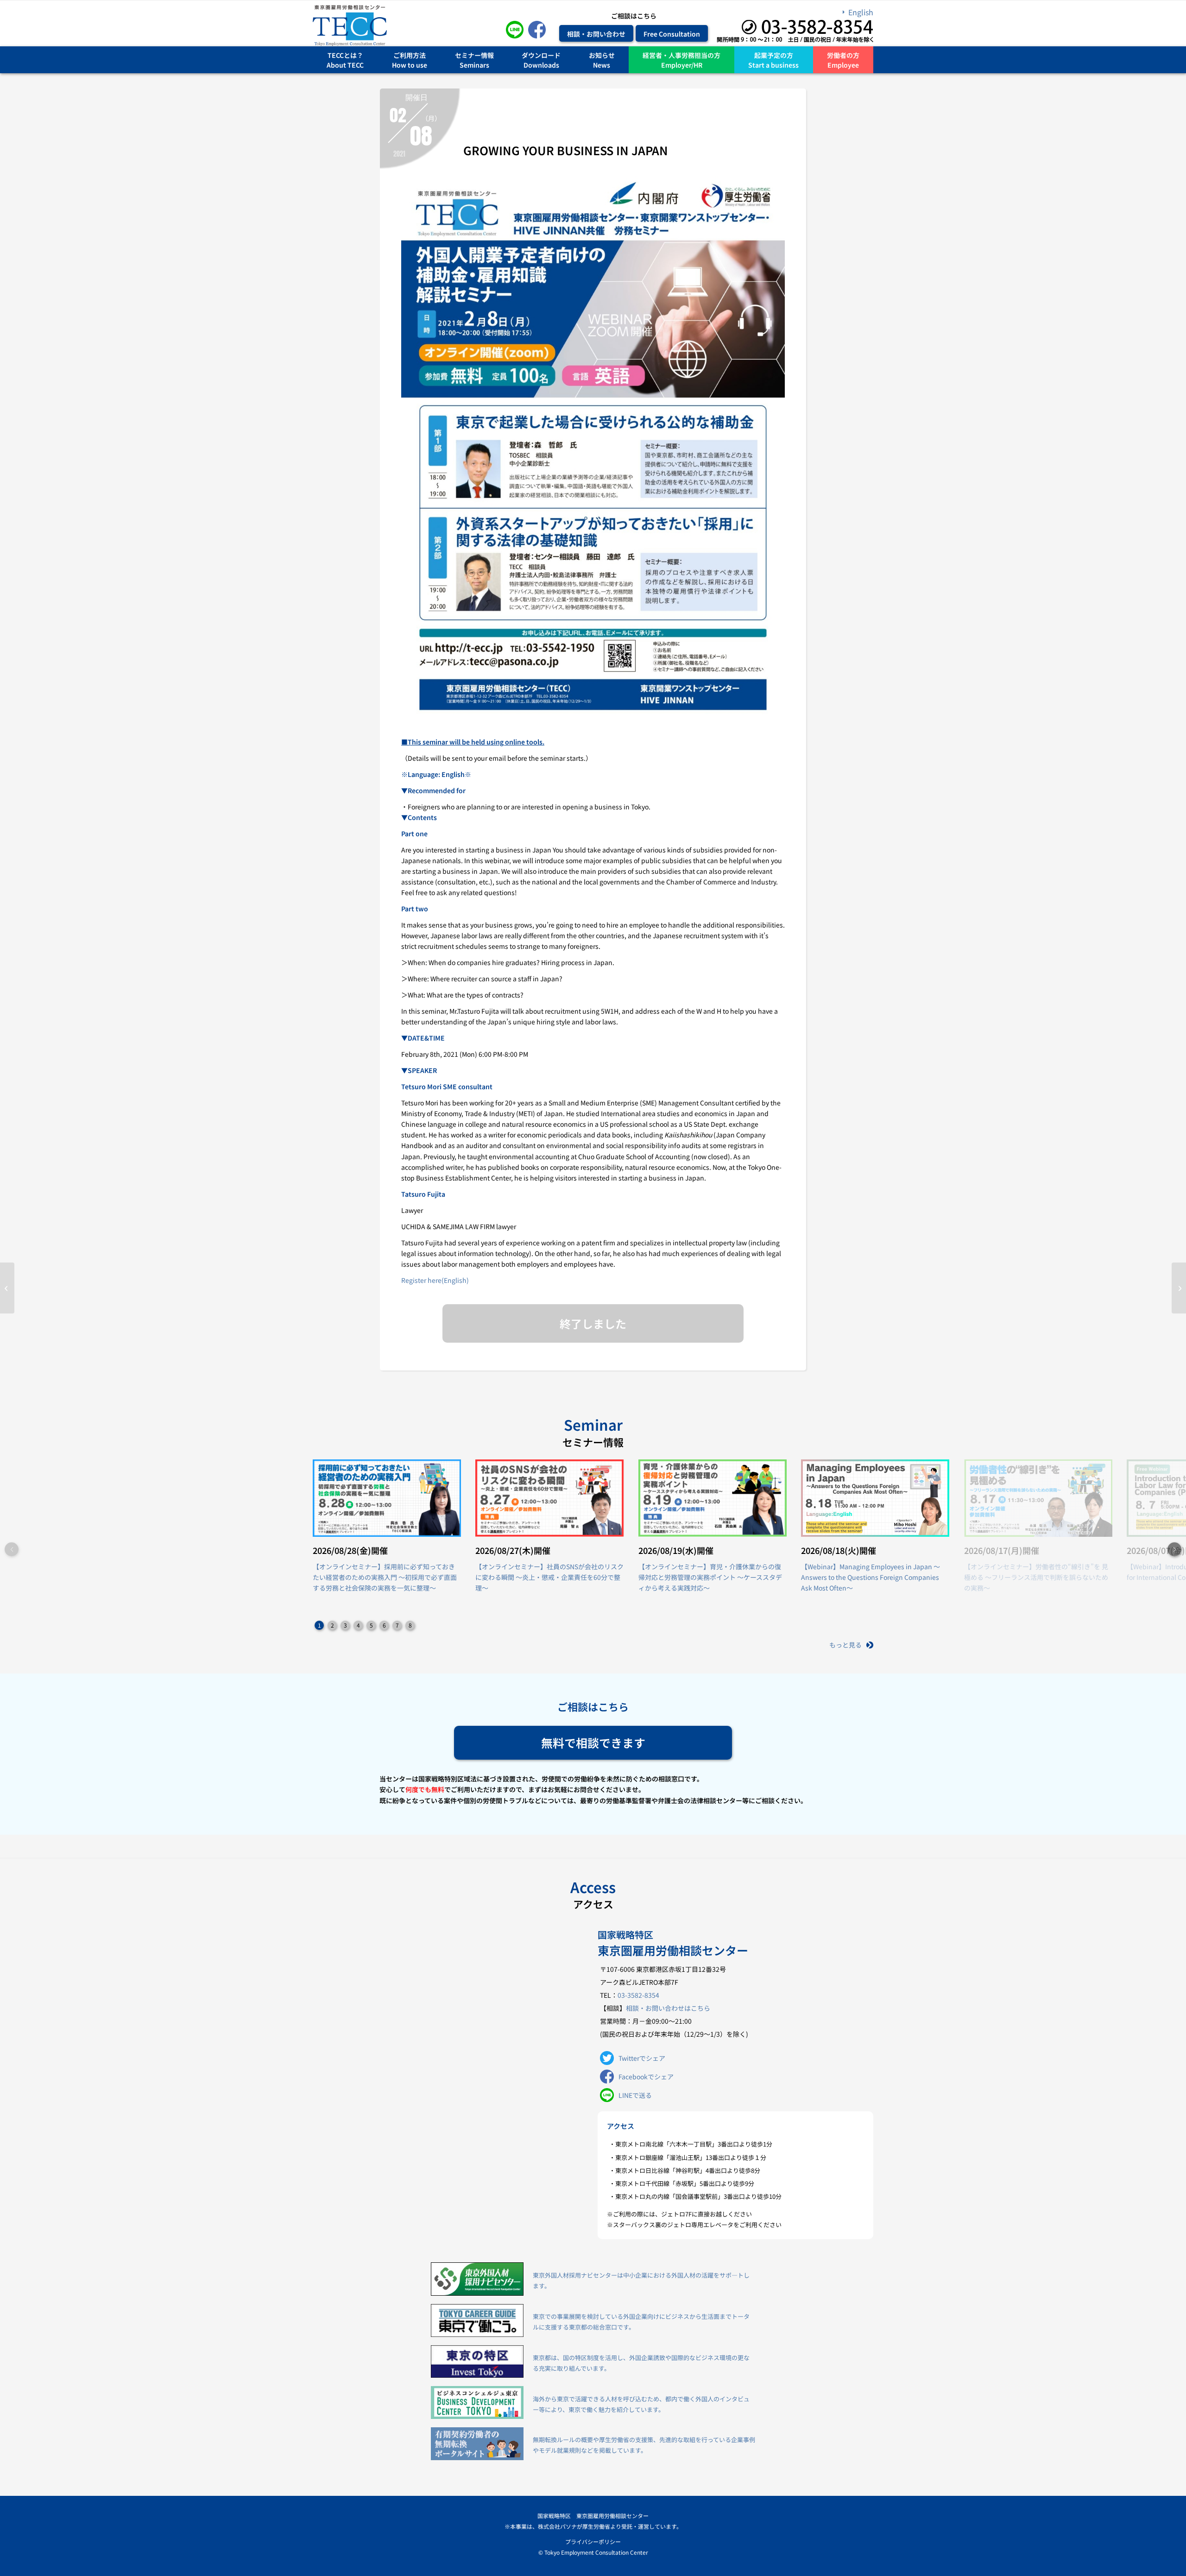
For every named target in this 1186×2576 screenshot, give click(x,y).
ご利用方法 (410, 55)
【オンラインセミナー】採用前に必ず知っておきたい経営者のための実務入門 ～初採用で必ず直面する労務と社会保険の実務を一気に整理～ (385, 1577)
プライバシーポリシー (593, 2541)
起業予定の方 (774, 55)
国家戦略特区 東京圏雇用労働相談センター (593, 2516)
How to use (410, 65)
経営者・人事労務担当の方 (681, 55)
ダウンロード (541, 55)
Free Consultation (672, 33)
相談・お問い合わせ (596, 33)
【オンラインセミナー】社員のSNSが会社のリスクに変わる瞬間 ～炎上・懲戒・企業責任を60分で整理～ (549, 1577)
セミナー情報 (474, 55)
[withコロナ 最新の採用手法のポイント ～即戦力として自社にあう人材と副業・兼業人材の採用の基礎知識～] (7, 1288)
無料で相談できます (593, 1743)
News (602, 65)
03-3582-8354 (638, 1995)
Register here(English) (435, 1280)
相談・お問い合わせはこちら (668, 2008)
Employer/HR (682, 65)
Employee (843, 65)
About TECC (345, 65)
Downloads (541, 65)
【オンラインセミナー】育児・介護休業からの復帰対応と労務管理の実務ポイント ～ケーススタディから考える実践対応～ (710, 1577)
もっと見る (845, 1645)
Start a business (773, 65)
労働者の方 (843, 55)
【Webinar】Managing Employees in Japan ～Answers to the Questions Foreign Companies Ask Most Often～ (871, 1577)
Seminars (474, 65)
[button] (1174, 1549)
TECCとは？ (345, 55)
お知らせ (602, 55)
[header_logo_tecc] (350, 25)
